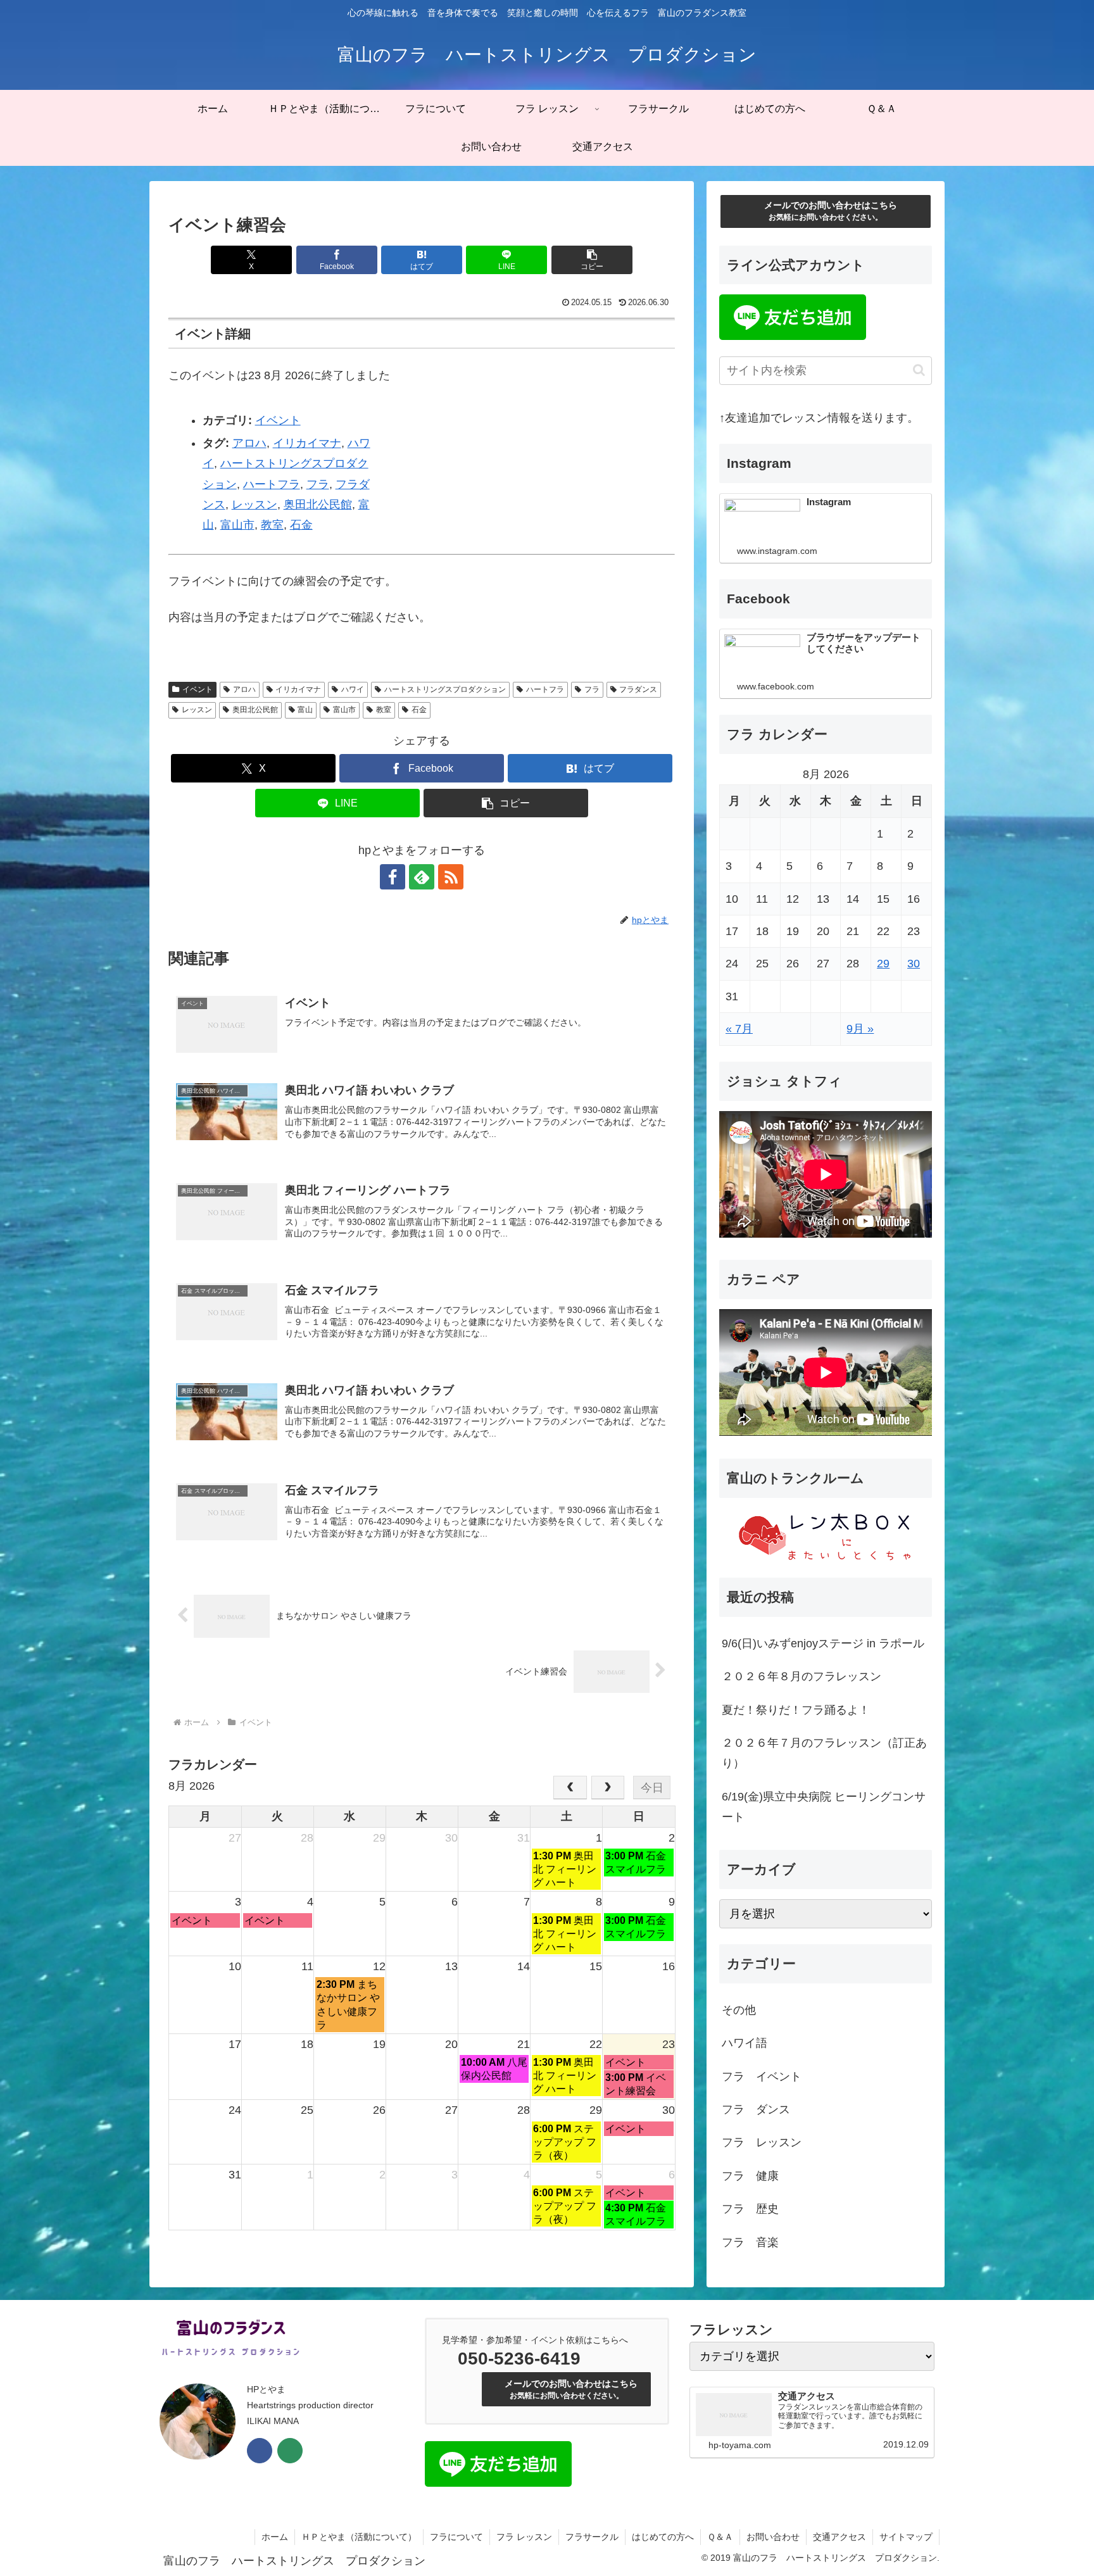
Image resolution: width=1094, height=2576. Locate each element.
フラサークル (592, 2537)
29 (883, 964)
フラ (318, 484)
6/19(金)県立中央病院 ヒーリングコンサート (824, 1807)
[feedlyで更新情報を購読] (422, 877)
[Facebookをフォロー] (393, 877)
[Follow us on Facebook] (260, 2451)
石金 (301, 525)
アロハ (249, 443)
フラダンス (638, 689)
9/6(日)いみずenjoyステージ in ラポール (823, 1643)
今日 (652, 1788)
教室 (272, 525)
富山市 (237, 525)
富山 (305, 710)
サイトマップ (906, 2537)
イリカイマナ (307, 443)
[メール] (290, 2451)
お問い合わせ (773, 2537)
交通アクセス (839, 2537)
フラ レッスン (524, 2537)
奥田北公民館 (318, 505)
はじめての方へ (663, 2537)
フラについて (456, 2537)
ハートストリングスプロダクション (445, 689)
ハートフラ (272, 484)
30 (914, 964)
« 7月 (739, 1029)
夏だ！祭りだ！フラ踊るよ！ (796, 1710)
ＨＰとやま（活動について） (359, 2537)
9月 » (860, 1029)
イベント (278, 420)
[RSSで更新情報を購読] (451, 877)
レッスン (255, 505)
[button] (592, 260)
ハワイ (353, 689)
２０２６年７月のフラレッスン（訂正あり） (824, 1753)
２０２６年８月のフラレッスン (802, 1676)
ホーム (275, 2537)
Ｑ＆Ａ (720, 2537)
